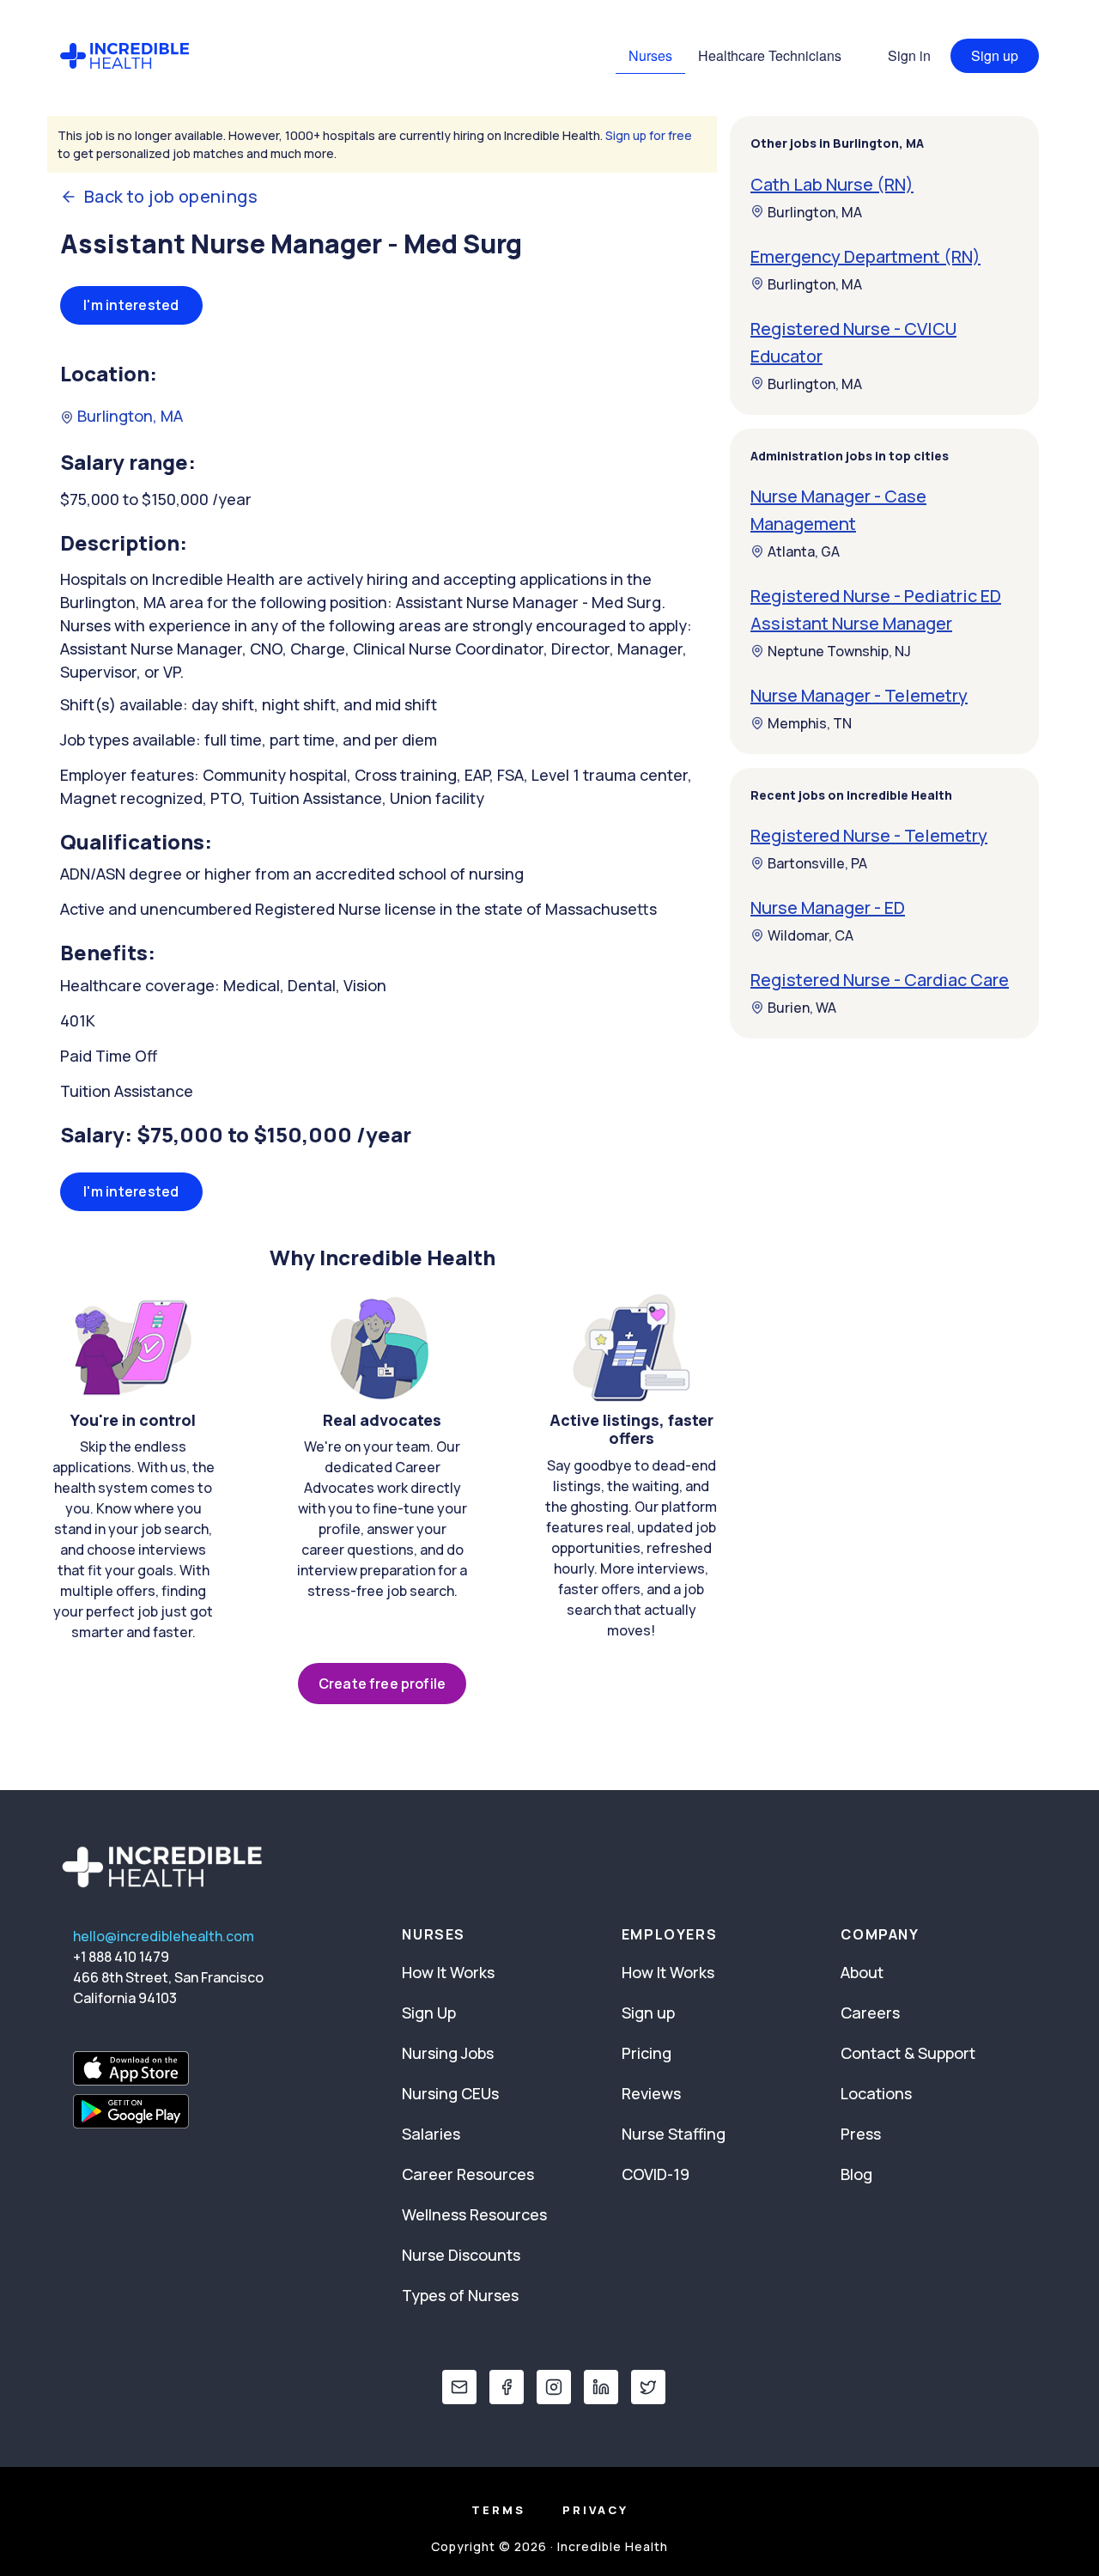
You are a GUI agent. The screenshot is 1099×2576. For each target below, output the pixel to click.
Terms (498, 2510)
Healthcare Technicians (770, 55)
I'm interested (131, 305)
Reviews (651, 2093)
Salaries (431, 2134)
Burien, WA (802, 1008)
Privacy (595, 2510)
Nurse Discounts (461, 2255)
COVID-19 (656, 2174)
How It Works (448, 1972)
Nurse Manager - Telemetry (859, 695)
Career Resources (468, 2174)
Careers (870, 2013)
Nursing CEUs (450, 2093)
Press (861, 2134)
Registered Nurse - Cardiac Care (880, 980)
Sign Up (429, 2013)
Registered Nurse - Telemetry (869, 835)
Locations (876, 2093)
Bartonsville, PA (817, 863)
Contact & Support (908, 2053)
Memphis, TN (810, 723)
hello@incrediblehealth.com (164, 1936)
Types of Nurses (460, 2295)
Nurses (650, 55)
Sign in (909, 55)
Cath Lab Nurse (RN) (832, 183)
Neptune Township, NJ (839, 651)
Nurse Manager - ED (828, 907)
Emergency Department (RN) (865, 256)
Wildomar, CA (811, 935)
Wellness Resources (474, 2214)
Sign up (995, 55)
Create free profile (382, 1684)
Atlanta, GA (804, 551)
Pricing (647, 2053)
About (862, 1972)
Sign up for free (649, 135)
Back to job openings (171, 197)
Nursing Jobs (448, 2053)
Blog (856, 2174)
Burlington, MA (128, 416)
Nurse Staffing (674, 2134)
